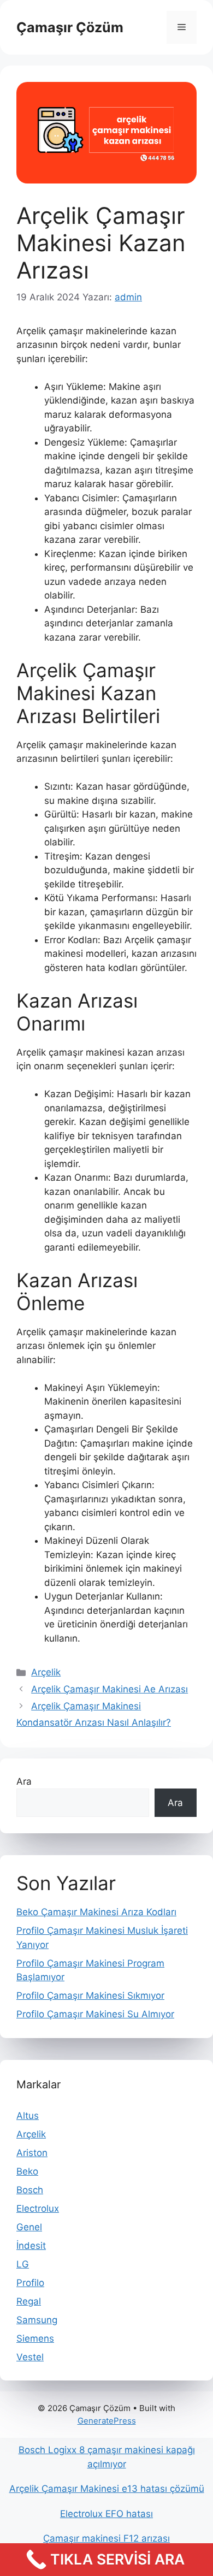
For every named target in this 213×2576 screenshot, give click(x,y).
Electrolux (38, 2208)
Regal (29, 2301)
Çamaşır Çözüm (70, 27)
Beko (27, 2171)
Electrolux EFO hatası (106, 2514)
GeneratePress (107, 2421)
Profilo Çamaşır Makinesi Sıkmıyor (90, 1995)
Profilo (30, 2283)
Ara (24, 1781)
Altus (28, 2116)
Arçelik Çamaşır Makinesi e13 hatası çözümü (107, 2489)
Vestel (30, 2357)
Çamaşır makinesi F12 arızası (106, 2538)
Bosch (30, 2190)
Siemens (35, 2338)
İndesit (31, 2246)
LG (23, 2264)
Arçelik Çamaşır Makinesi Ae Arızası (110, 1689)
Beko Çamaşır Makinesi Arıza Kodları (96, 1912)
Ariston (32, 2153)
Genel (29, 2227)
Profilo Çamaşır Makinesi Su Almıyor (95, 2014)
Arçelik (46, 1672)
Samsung (37, 2320)
